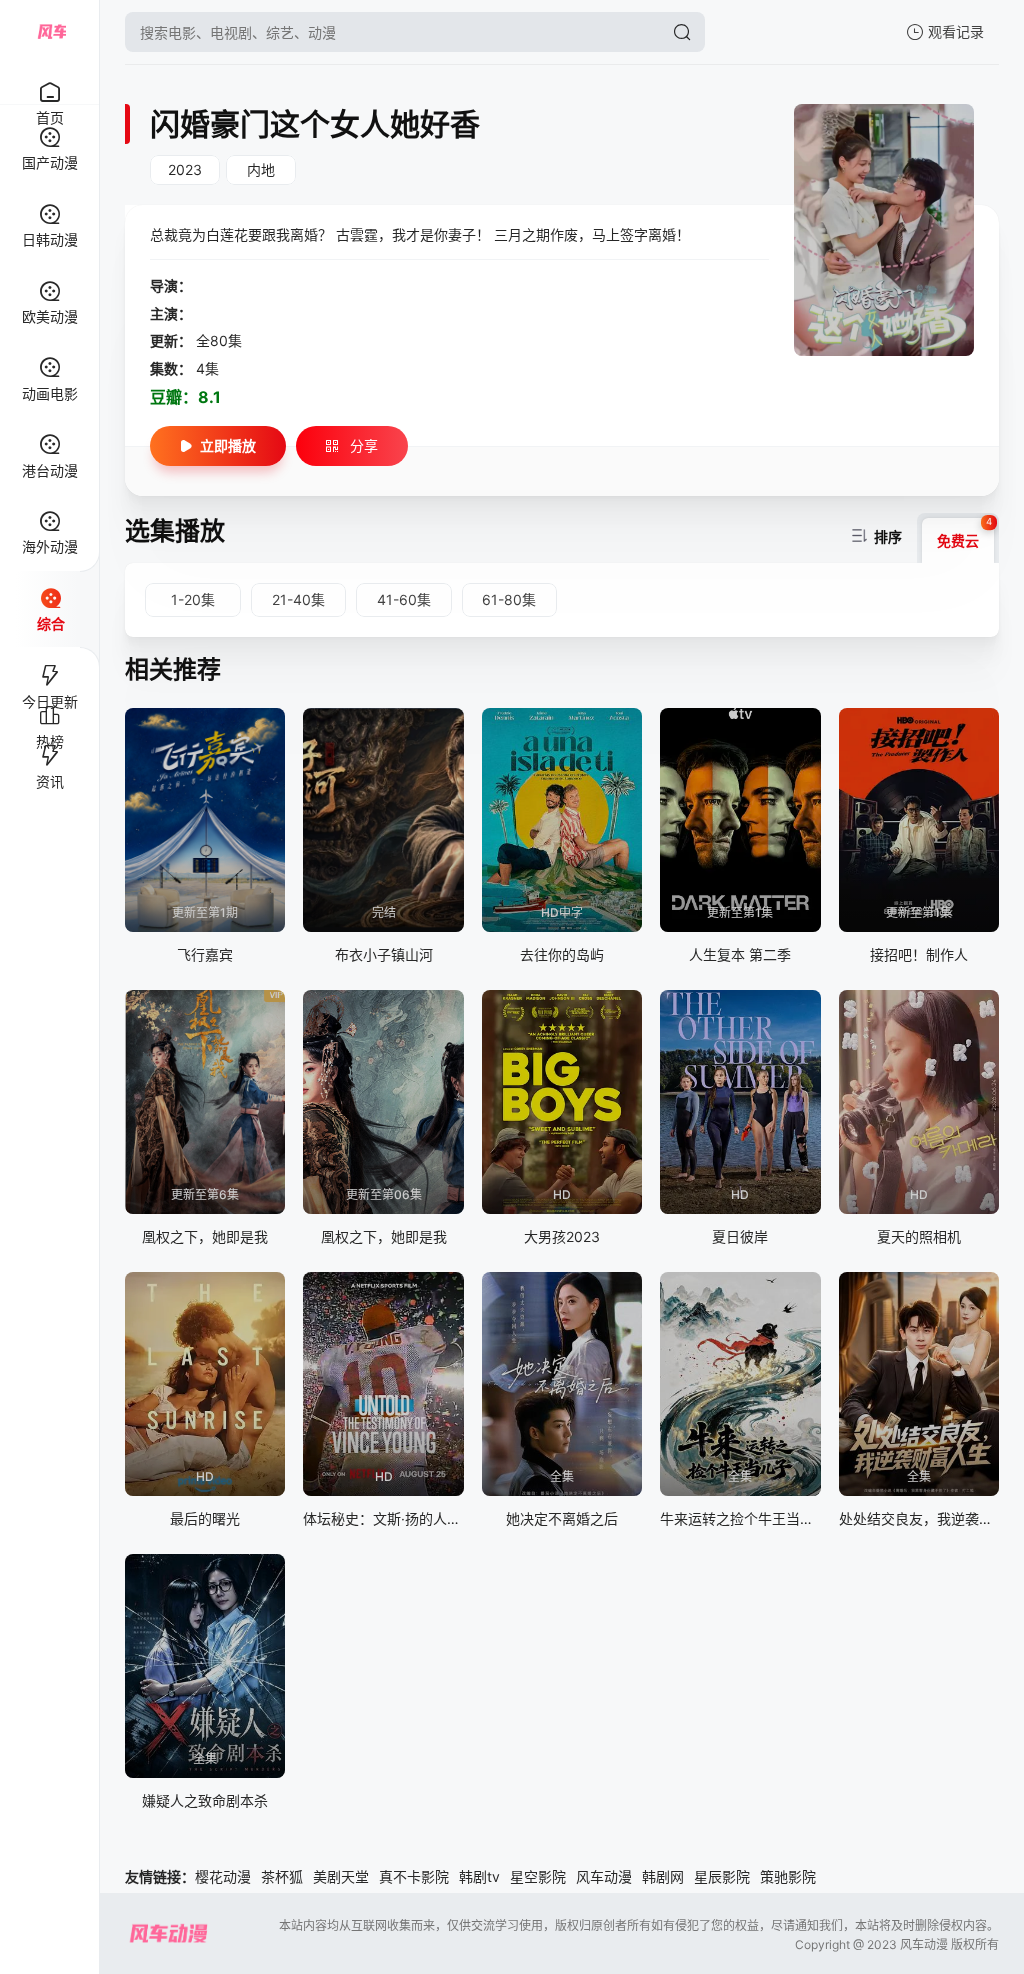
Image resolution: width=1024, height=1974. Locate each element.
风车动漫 (604, 1876)
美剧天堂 (341, 1876)
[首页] (49, 81)
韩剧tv (479, 1876)
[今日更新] (49, 667)
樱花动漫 (223, 1876)
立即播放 (228, 445)
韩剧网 (663, 1876)
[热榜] (49, 707)
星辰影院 (722, 1876)
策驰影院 (788, 1876)
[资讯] (49, 747)
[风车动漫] (50, 32)
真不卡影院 (414, 1876)
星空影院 (538, 1876)
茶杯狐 (282, 1876)
